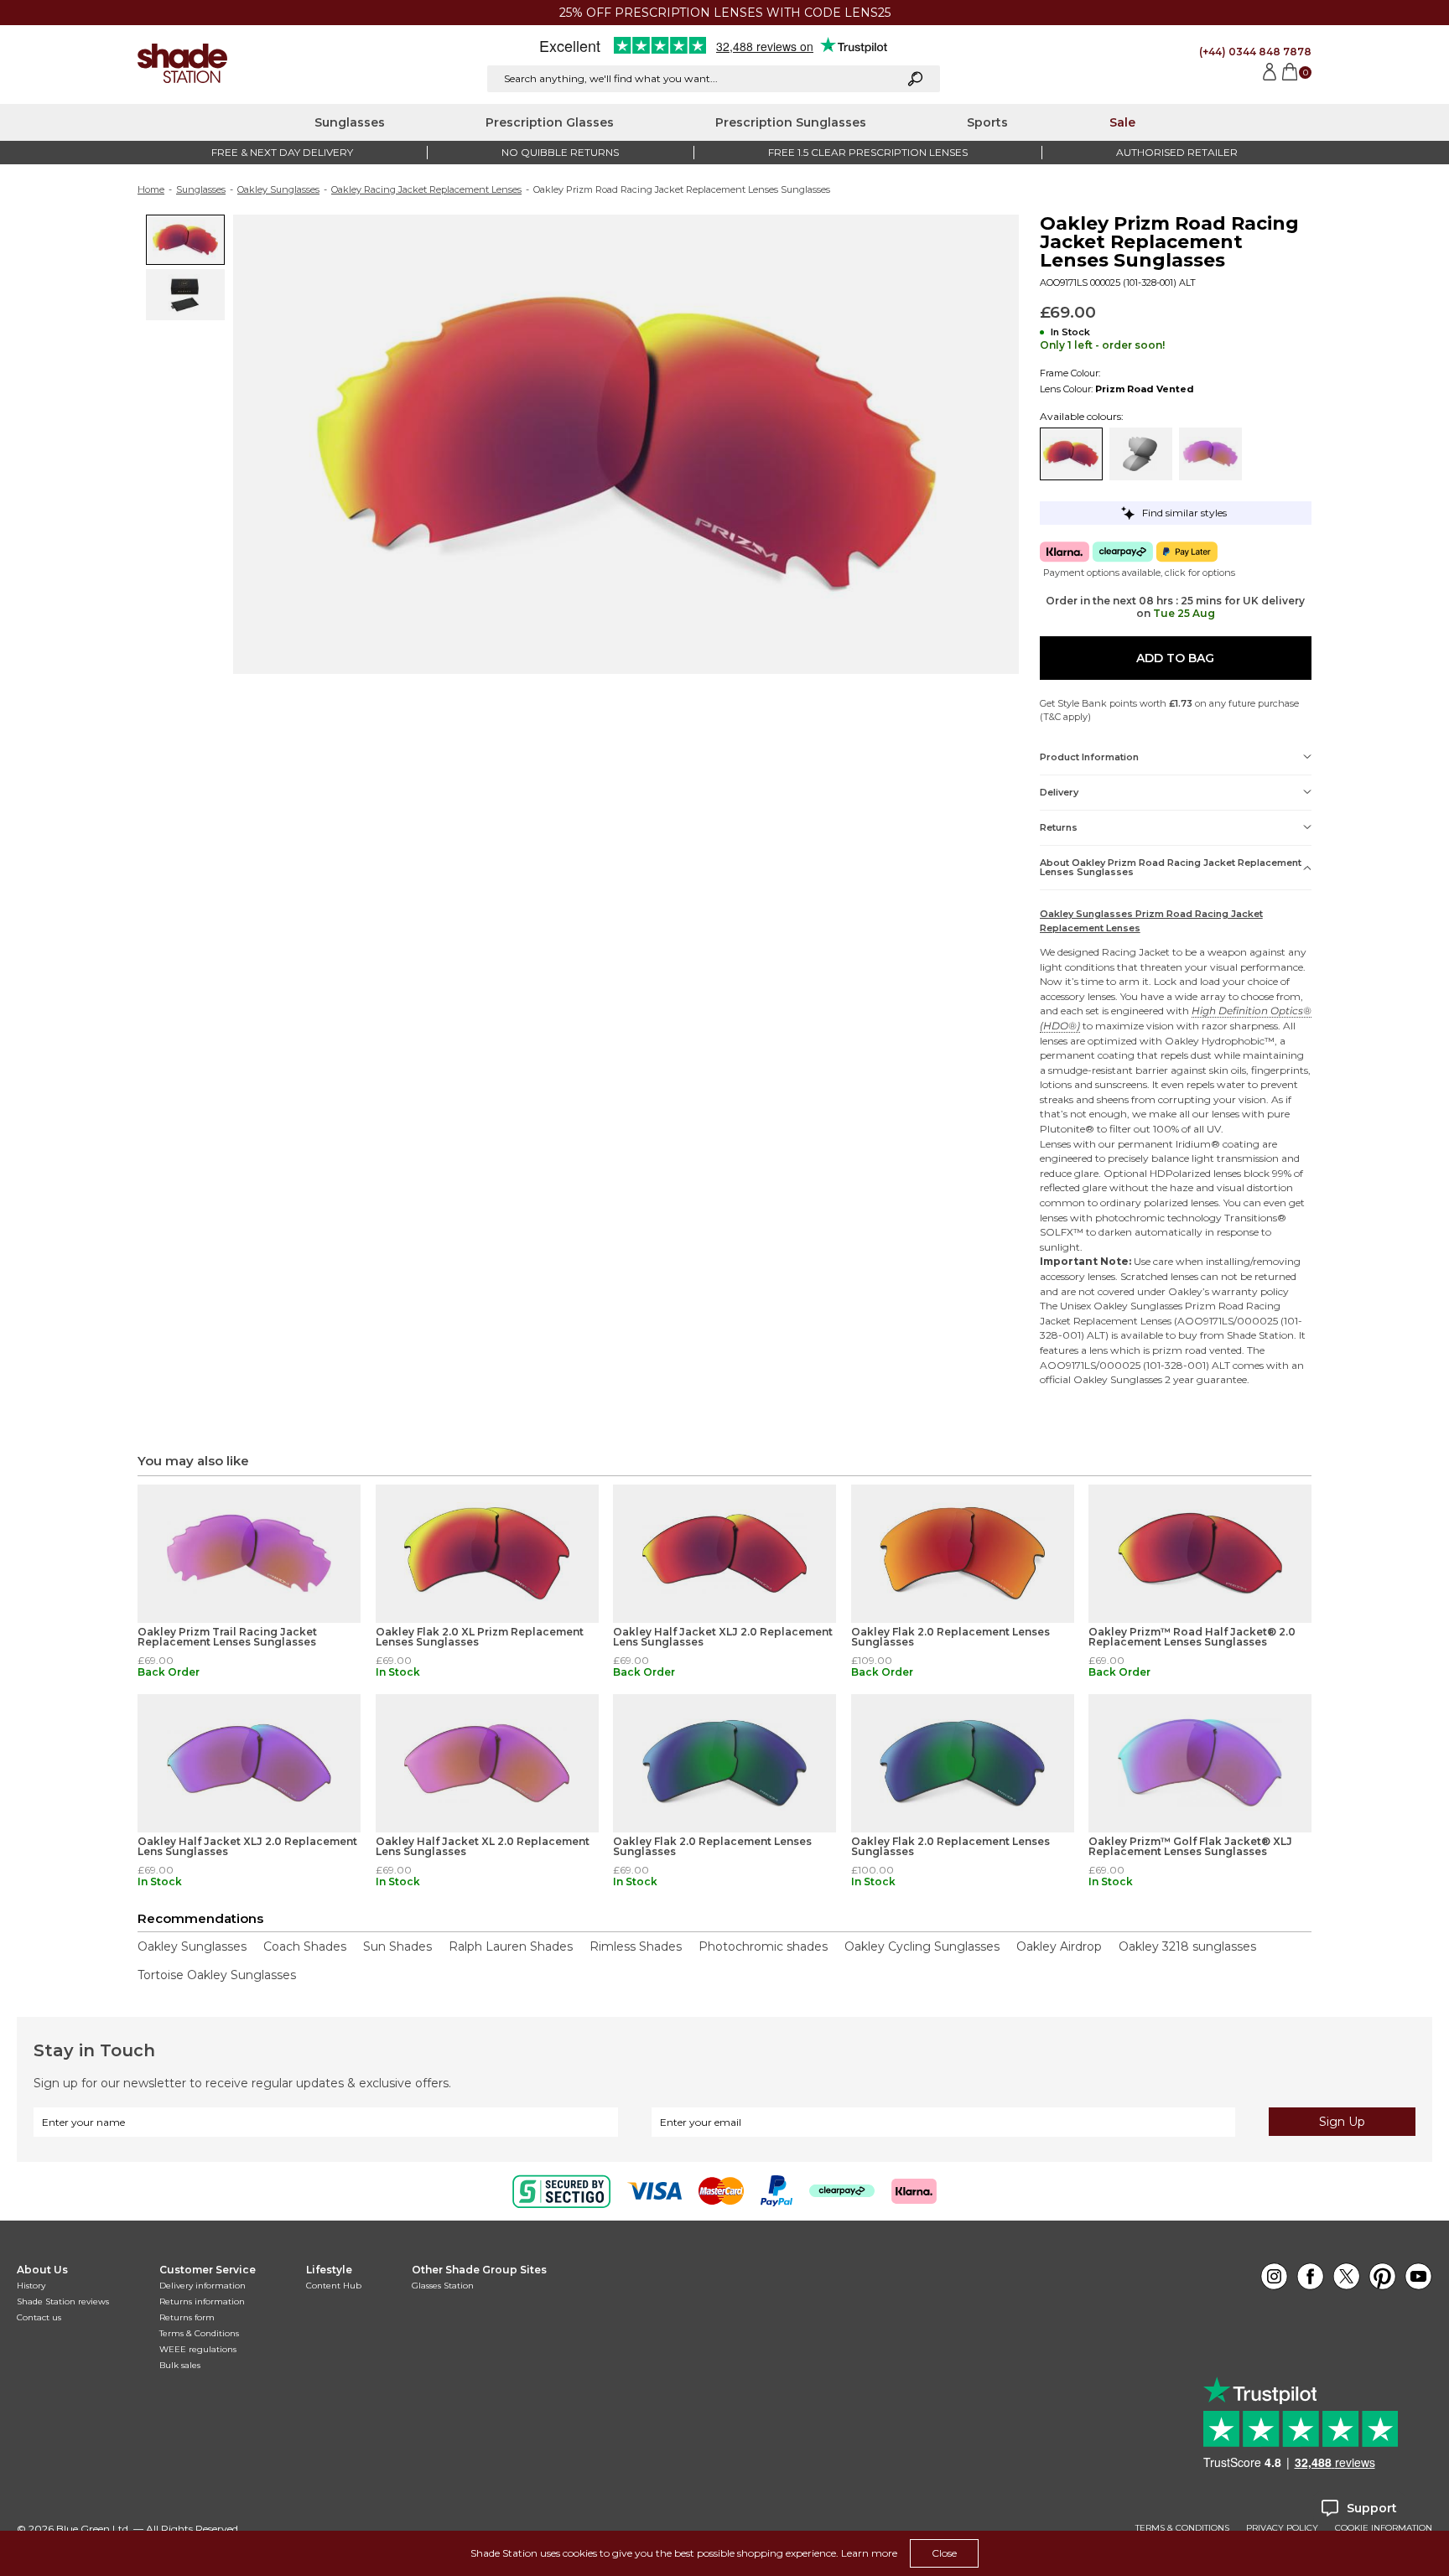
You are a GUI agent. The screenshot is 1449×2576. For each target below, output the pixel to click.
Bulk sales (180, 2365)
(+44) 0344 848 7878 (1255, 52)
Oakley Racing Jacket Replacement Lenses (426, 189)
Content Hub (334, 2286)
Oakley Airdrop (1059, 1946)
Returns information (202, 2301)
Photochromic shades (763, 1946)
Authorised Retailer (1177, 152)
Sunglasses (350, 122)
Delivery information (203, 2286)
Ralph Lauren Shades (511, 1946)
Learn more (869, 2553)
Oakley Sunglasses (278, 189)
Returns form (187, 2317)
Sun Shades (397, 1946)
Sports (987, 122)
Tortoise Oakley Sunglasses (217, 1975)
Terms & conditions (1182, 2528)
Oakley (1182, 1041)
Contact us (39, 2317)
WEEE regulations (198, 2349)
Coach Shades (305, 1946)
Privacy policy (1282, 2528)
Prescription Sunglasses (791, 122)
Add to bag (1175, 658)
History (31, 2286)
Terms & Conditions (199, 2333)
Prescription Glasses (550, 122)
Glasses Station (443, 2286)
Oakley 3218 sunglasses (1187, 1946)
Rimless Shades (636, 1946)
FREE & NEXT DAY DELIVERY (282, 152)
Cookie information (1384, 2528)
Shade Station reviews (63, 2301)
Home (151, 189)
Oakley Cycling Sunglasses (922, 1946)
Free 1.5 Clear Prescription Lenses (868, 152)
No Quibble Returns (560, 152)
